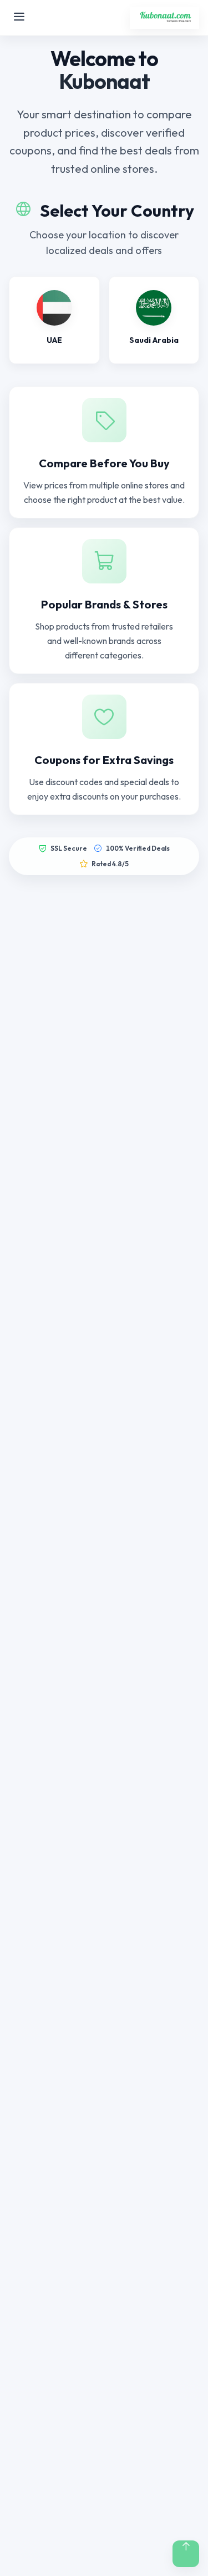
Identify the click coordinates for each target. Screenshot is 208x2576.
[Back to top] (186, 2554)
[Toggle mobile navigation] (19, 18)
